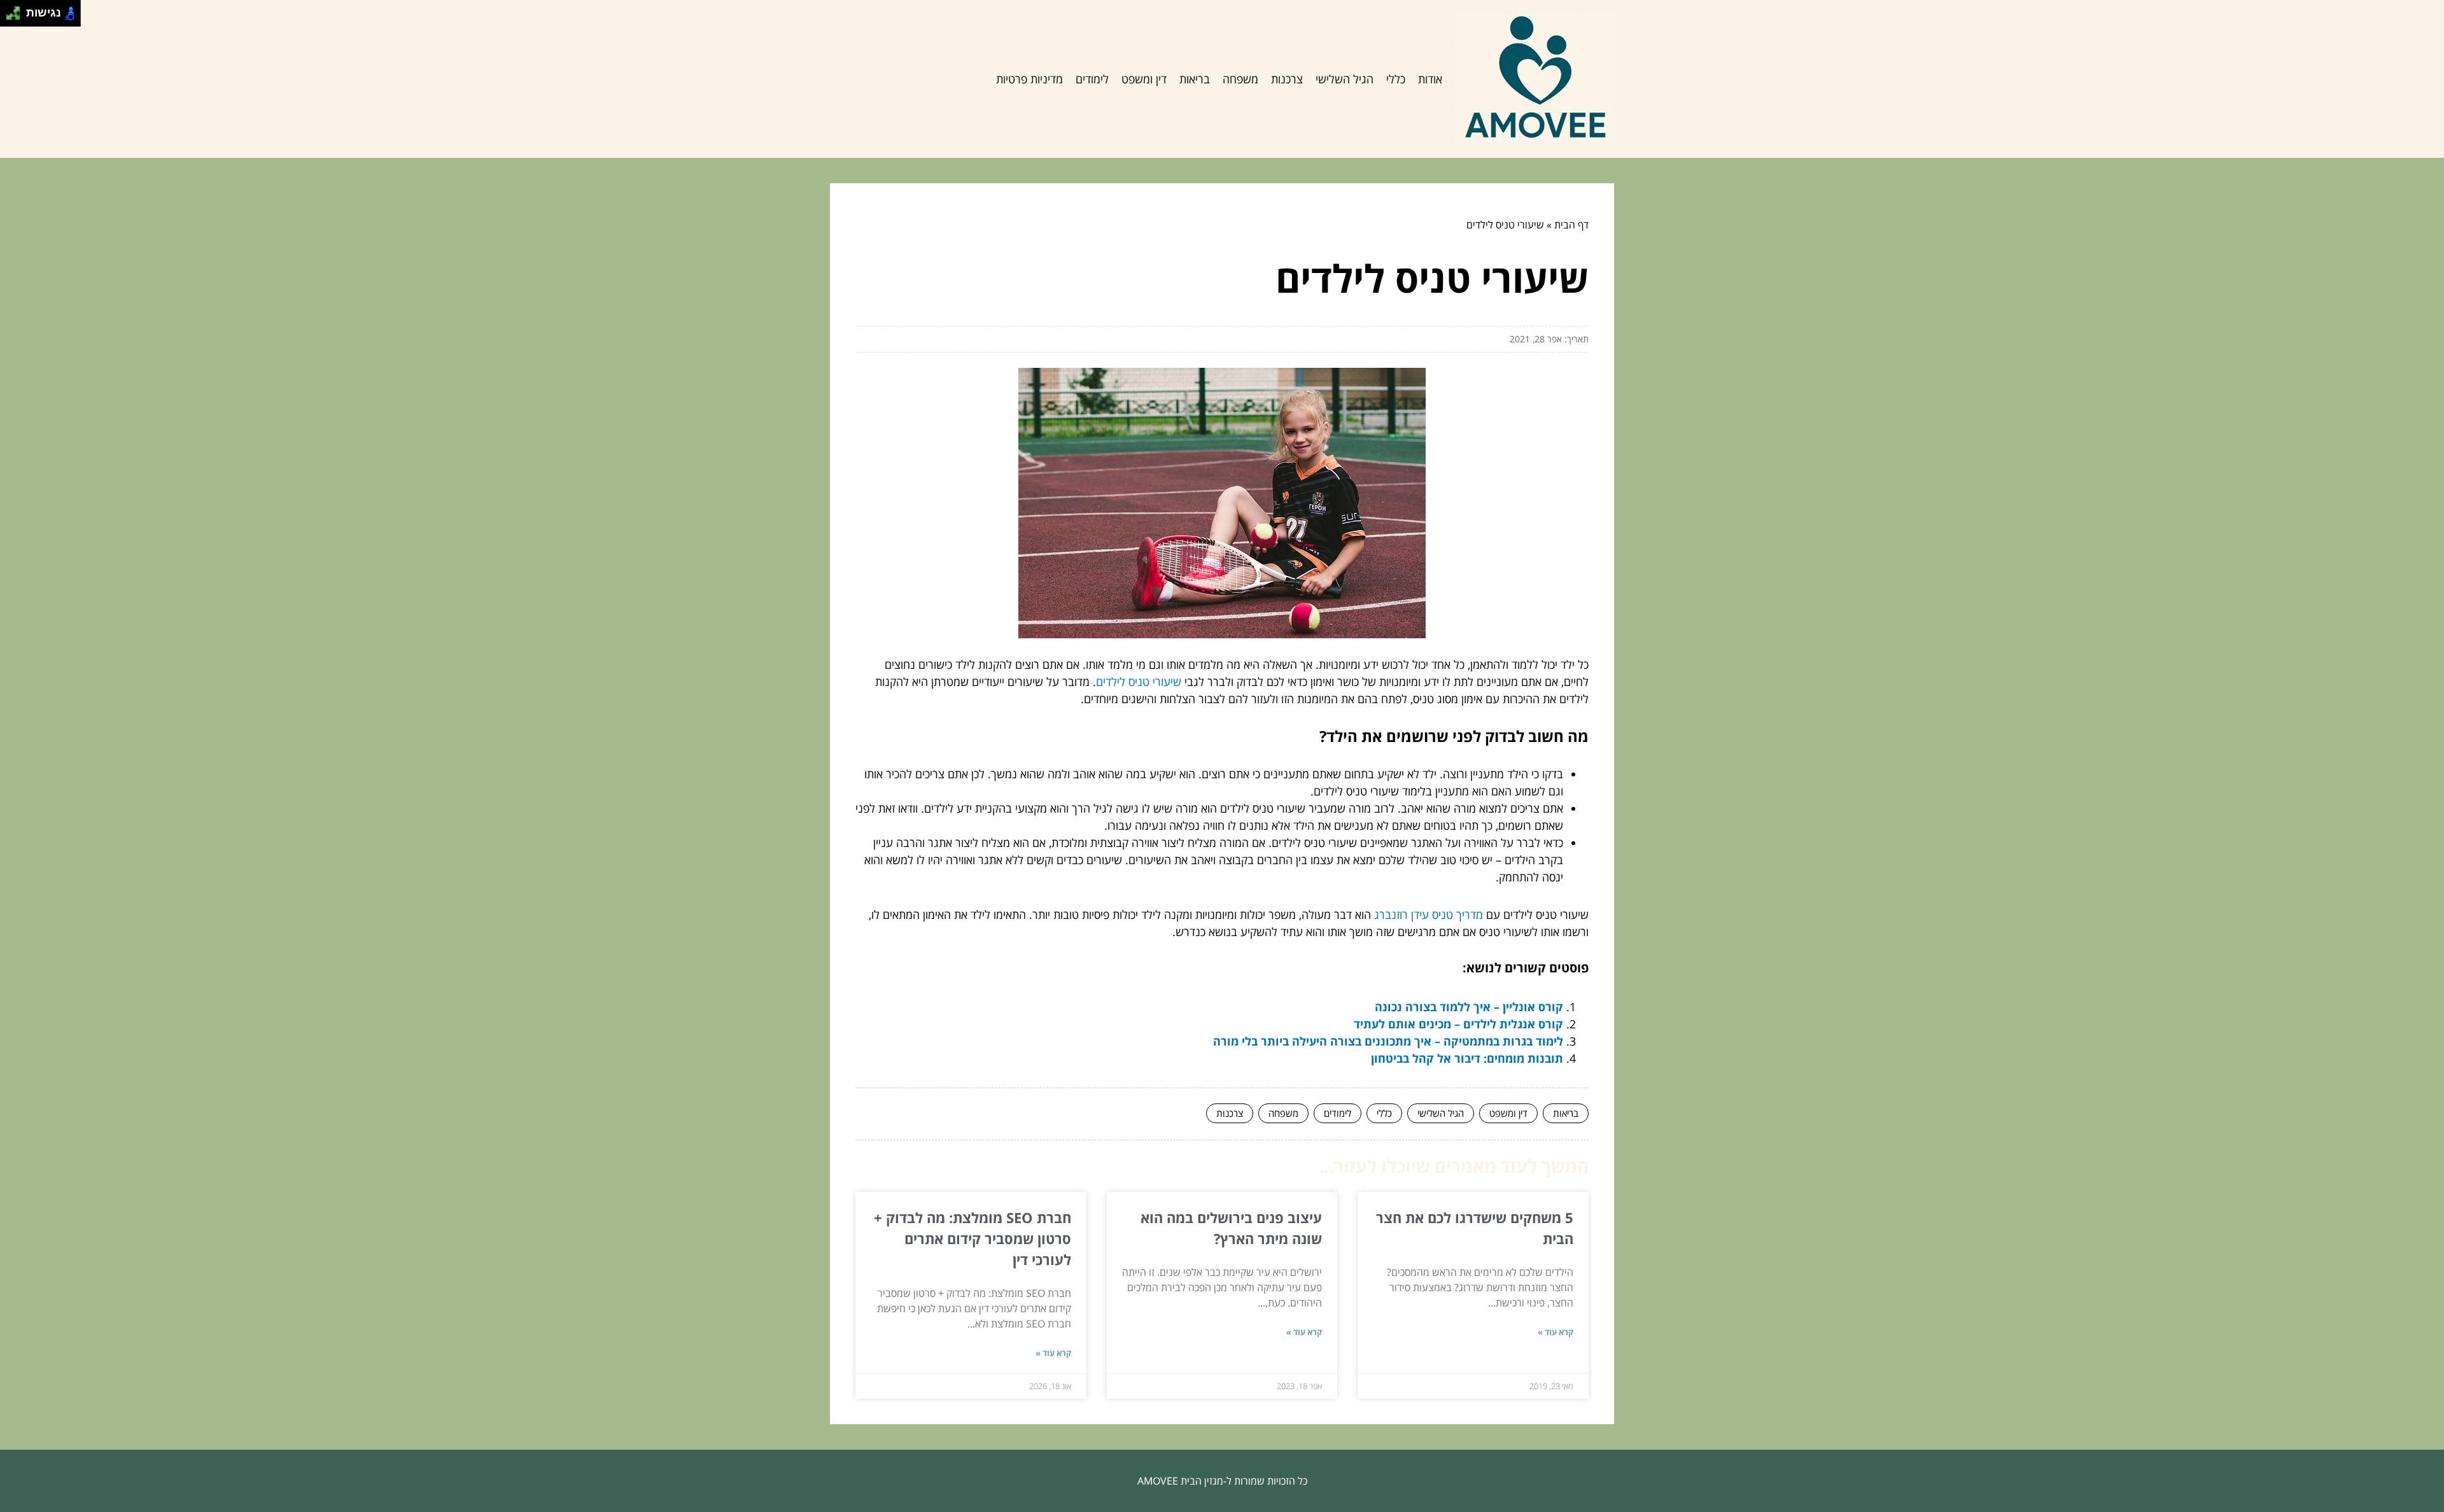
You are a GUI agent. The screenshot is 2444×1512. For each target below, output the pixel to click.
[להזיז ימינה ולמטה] (17, 17)
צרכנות (1287, 79)
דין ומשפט (1144, 79)
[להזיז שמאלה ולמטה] (10, 17)
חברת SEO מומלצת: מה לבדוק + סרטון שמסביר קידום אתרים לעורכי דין (973, 1238)
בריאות (1195, 79)
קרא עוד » (1556, 1332)
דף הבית (1571, 225)
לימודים (1092, 79)
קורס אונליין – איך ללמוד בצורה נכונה (1469, 1007)
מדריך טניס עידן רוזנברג (1429, 914)
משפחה (1240, 79)
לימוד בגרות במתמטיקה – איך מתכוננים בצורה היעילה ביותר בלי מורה (1388, 1041)
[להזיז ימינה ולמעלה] (17, 10)
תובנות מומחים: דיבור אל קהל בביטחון (1467, 1058)
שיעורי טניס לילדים (1139, 682)
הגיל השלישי (1345, 79)
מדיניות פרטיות (1029, 79)
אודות (1430, 79)
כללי (1396, 79)
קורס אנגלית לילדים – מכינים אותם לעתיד (1458, 1024)
